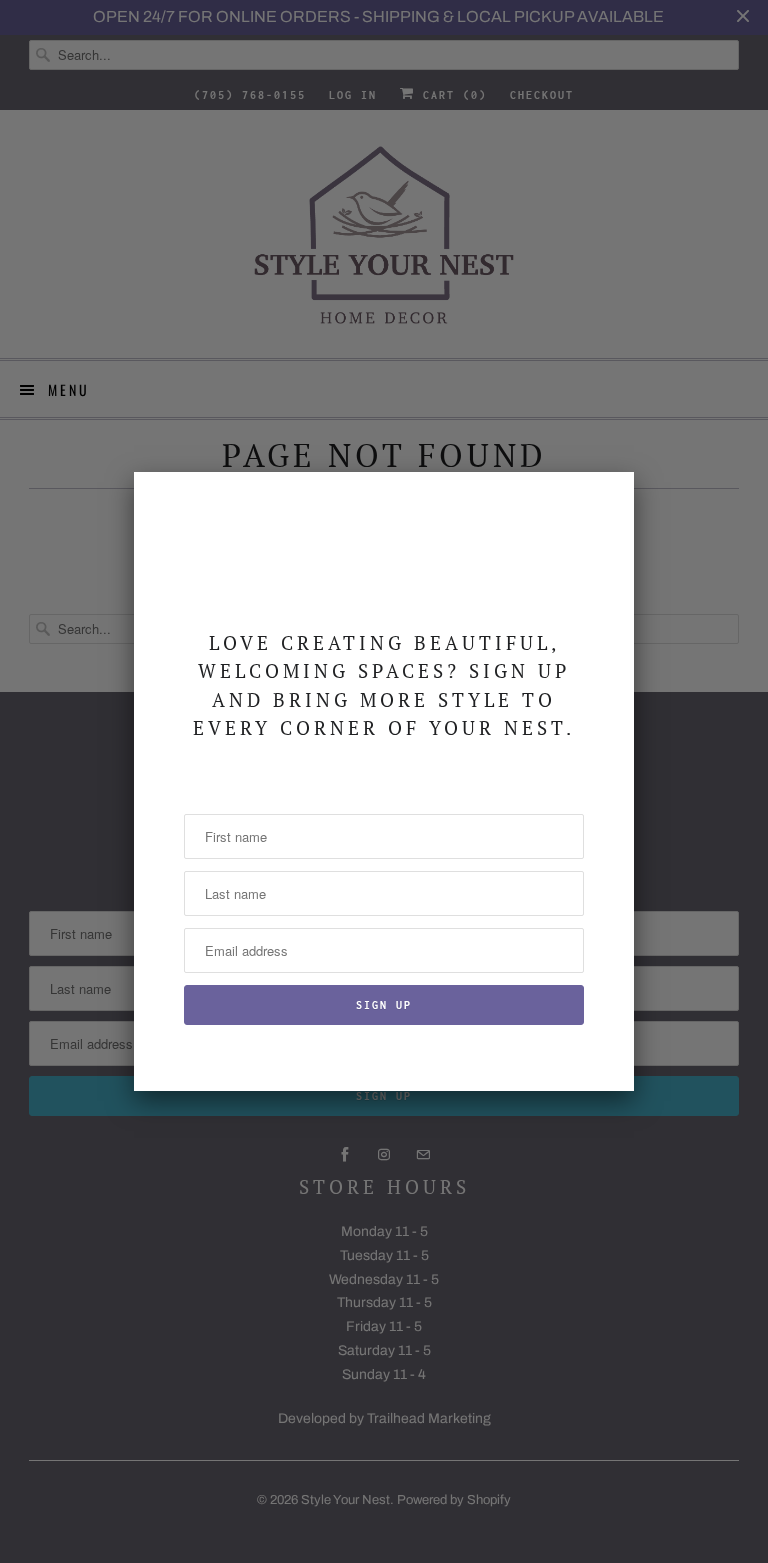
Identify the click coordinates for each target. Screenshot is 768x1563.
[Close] (607, 499)
